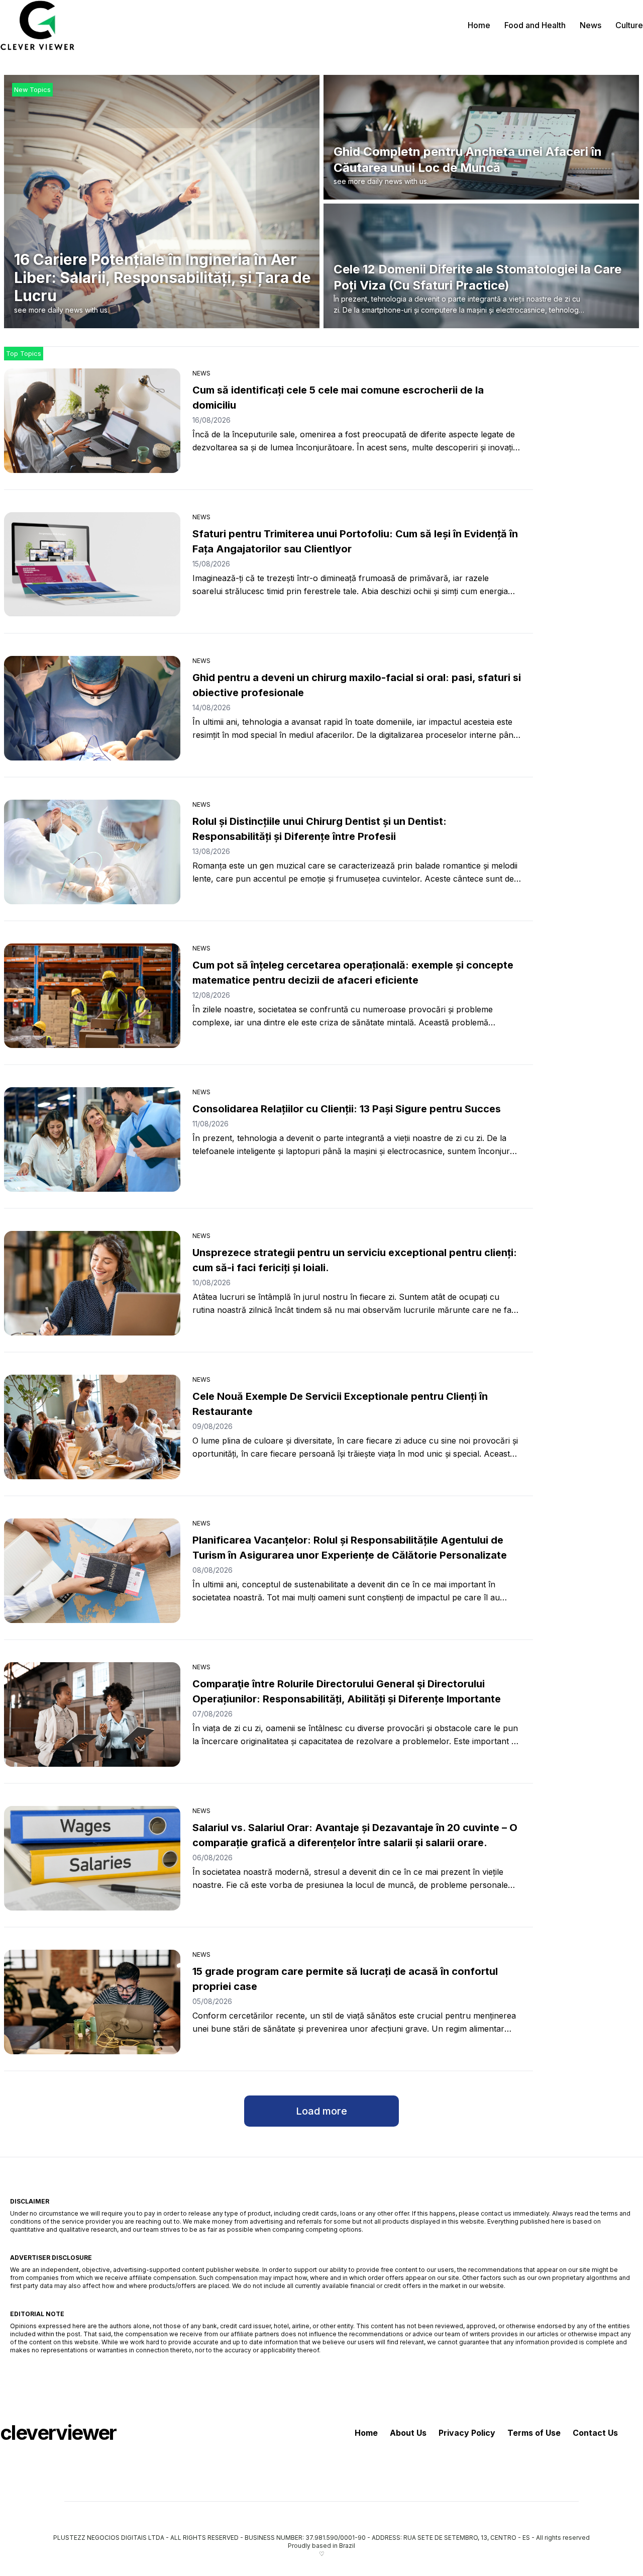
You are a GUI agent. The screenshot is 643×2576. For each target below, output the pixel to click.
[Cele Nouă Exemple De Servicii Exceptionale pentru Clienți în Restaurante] (92, 1427)
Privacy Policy (467, 2433)
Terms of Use (534, 2433)
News (591, 25)
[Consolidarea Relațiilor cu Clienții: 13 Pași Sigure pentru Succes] (92, 1139)
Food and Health (535, 25)
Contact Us (595, 2433)
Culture (629, 25)
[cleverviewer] (38, 25)
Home (479, 25)
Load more (321, 2111)
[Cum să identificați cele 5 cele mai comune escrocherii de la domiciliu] (92, 421)
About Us (408, 2433)
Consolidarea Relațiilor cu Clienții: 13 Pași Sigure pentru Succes (347, 1109)
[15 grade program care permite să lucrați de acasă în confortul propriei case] (92, 2002)
